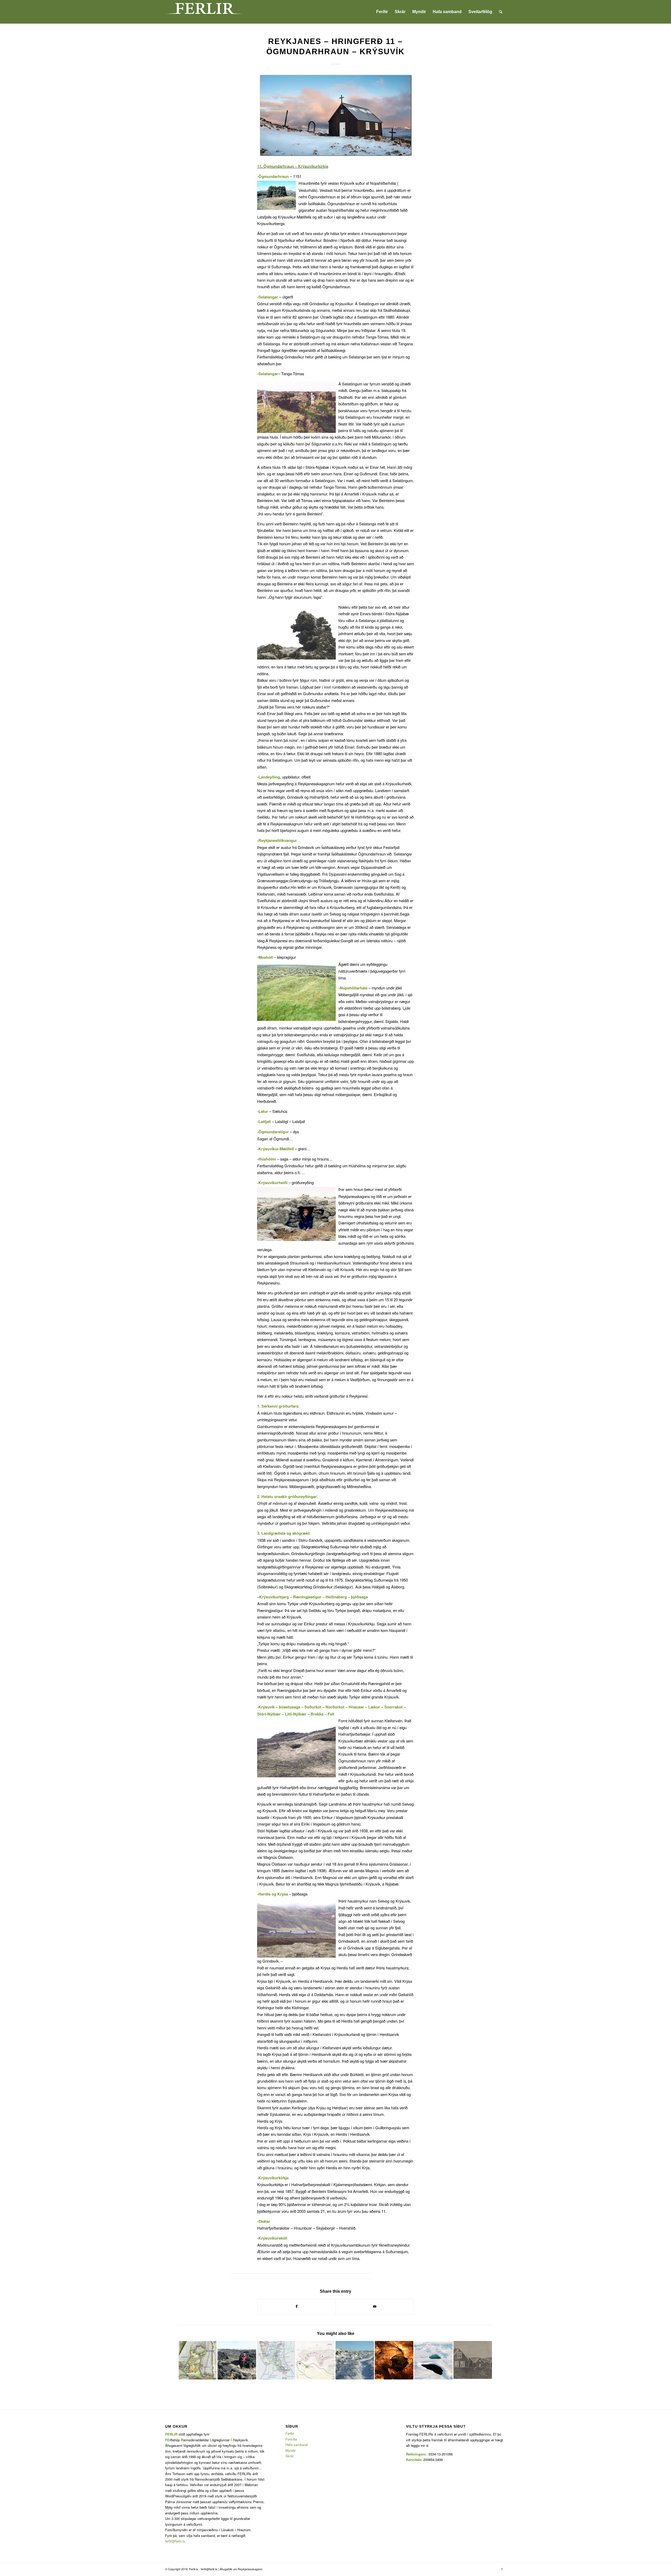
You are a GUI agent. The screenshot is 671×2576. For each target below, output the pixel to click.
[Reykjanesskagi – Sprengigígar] (433, 2360)
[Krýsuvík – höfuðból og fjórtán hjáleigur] (276, 2360)
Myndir (291, 2450)
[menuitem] (382, 12)
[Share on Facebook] (296, 2306)
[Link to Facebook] (502, 2569)
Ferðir (290, 2433)
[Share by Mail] (375, 2306)
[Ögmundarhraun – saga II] (197, 2360)
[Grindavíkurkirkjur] (473, 2360)
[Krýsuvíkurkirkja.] (335, 115)
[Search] (501, 12)
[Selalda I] (315, 2360)
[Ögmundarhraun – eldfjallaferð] (355, 2360)
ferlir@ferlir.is (175, 2541)
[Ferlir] (204, 12)
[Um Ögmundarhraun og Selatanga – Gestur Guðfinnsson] (237, 2360)
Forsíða (291, 2439)
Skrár (289, 2456)
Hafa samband (296, 2445)
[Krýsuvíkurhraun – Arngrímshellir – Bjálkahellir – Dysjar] (394, 2360)
